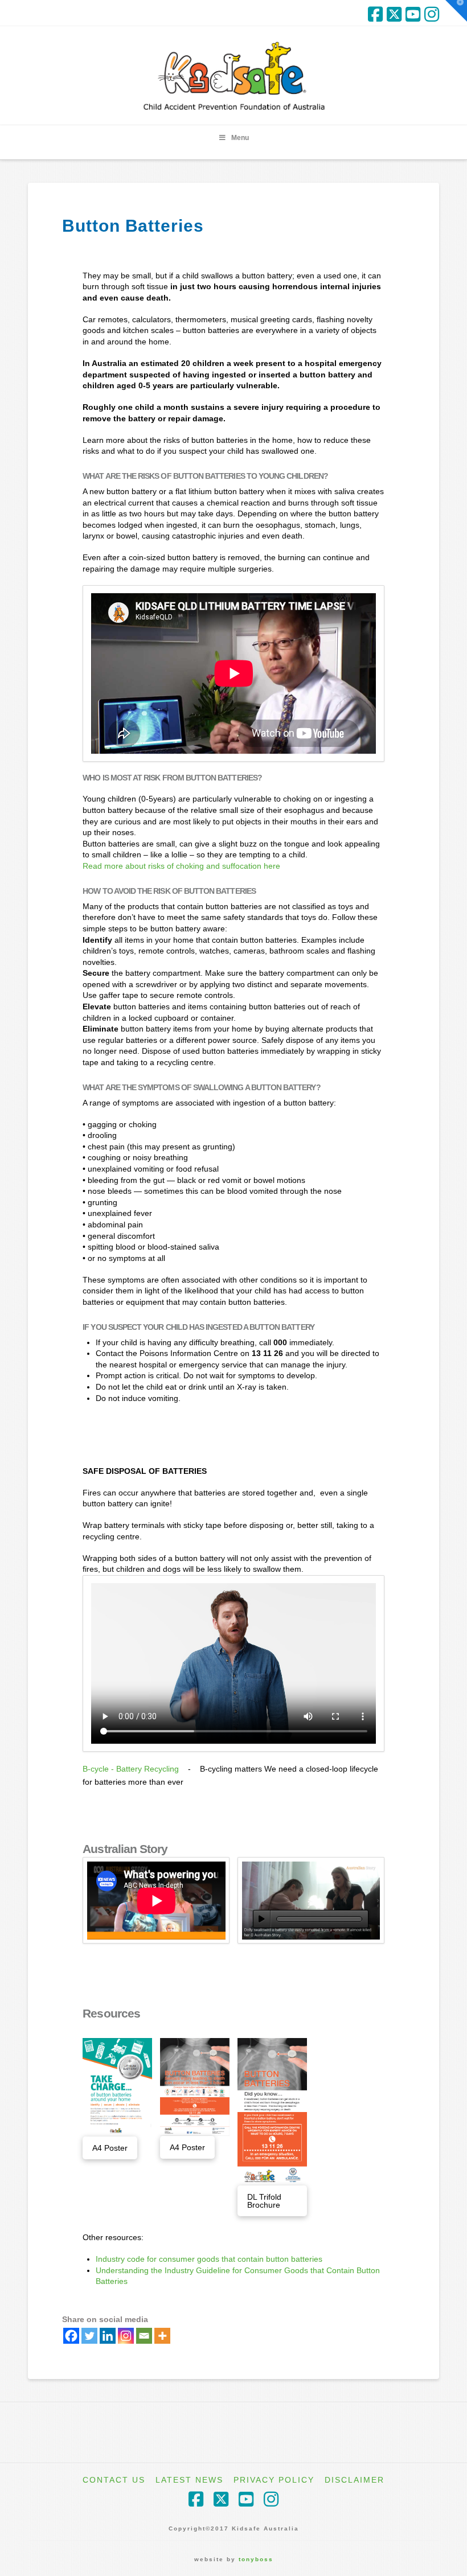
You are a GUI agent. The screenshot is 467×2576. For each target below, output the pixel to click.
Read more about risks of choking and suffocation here (181, 866)
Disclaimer (355, 2480)
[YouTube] (413, 14)
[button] (456, 11)
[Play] (262, 1919)
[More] (162, 2336)
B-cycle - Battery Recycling (131, 1769)
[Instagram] (432, 14)
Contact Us (114, 2480)
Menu (240, 138)
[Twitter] (89, 2336)
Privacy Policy (274, 2480)
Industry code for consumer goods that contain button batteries (209, 2259)
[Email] (144, 2336)
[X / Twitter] (394, 14)
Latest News (189, 2480)
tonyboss (256, 2559)
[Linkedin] (108, 2336)
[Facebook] (375, 14)
